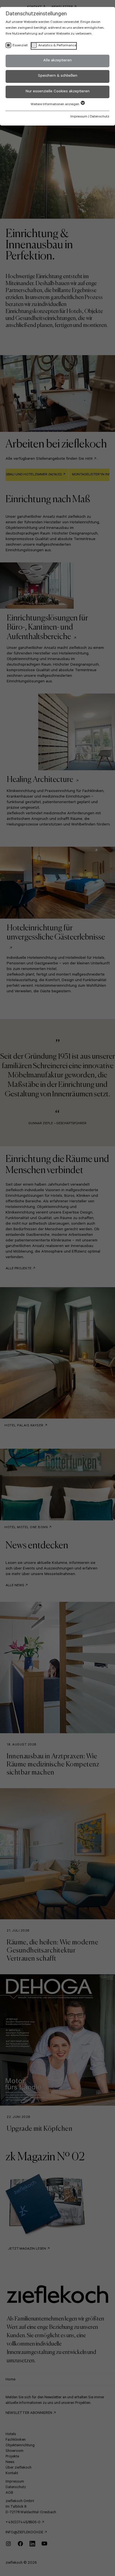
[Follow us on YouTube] (47, 2546)
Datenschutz (100, 117)
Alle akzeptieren (57, 61)
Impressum (79, 117)
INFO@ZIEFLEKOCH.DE (24, 2533)
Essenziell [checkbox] (20, 46)
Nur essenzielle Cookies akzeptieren (58, 92)
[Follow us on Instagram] (12, 2546)
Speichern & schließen (58, 76)
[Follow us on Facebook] (24, 2546)
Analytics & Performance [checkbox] (57, 46)
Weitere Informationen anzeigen (55, 105)
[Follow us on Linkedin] (36, 2546)
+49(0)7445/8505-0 (23, 2523)
